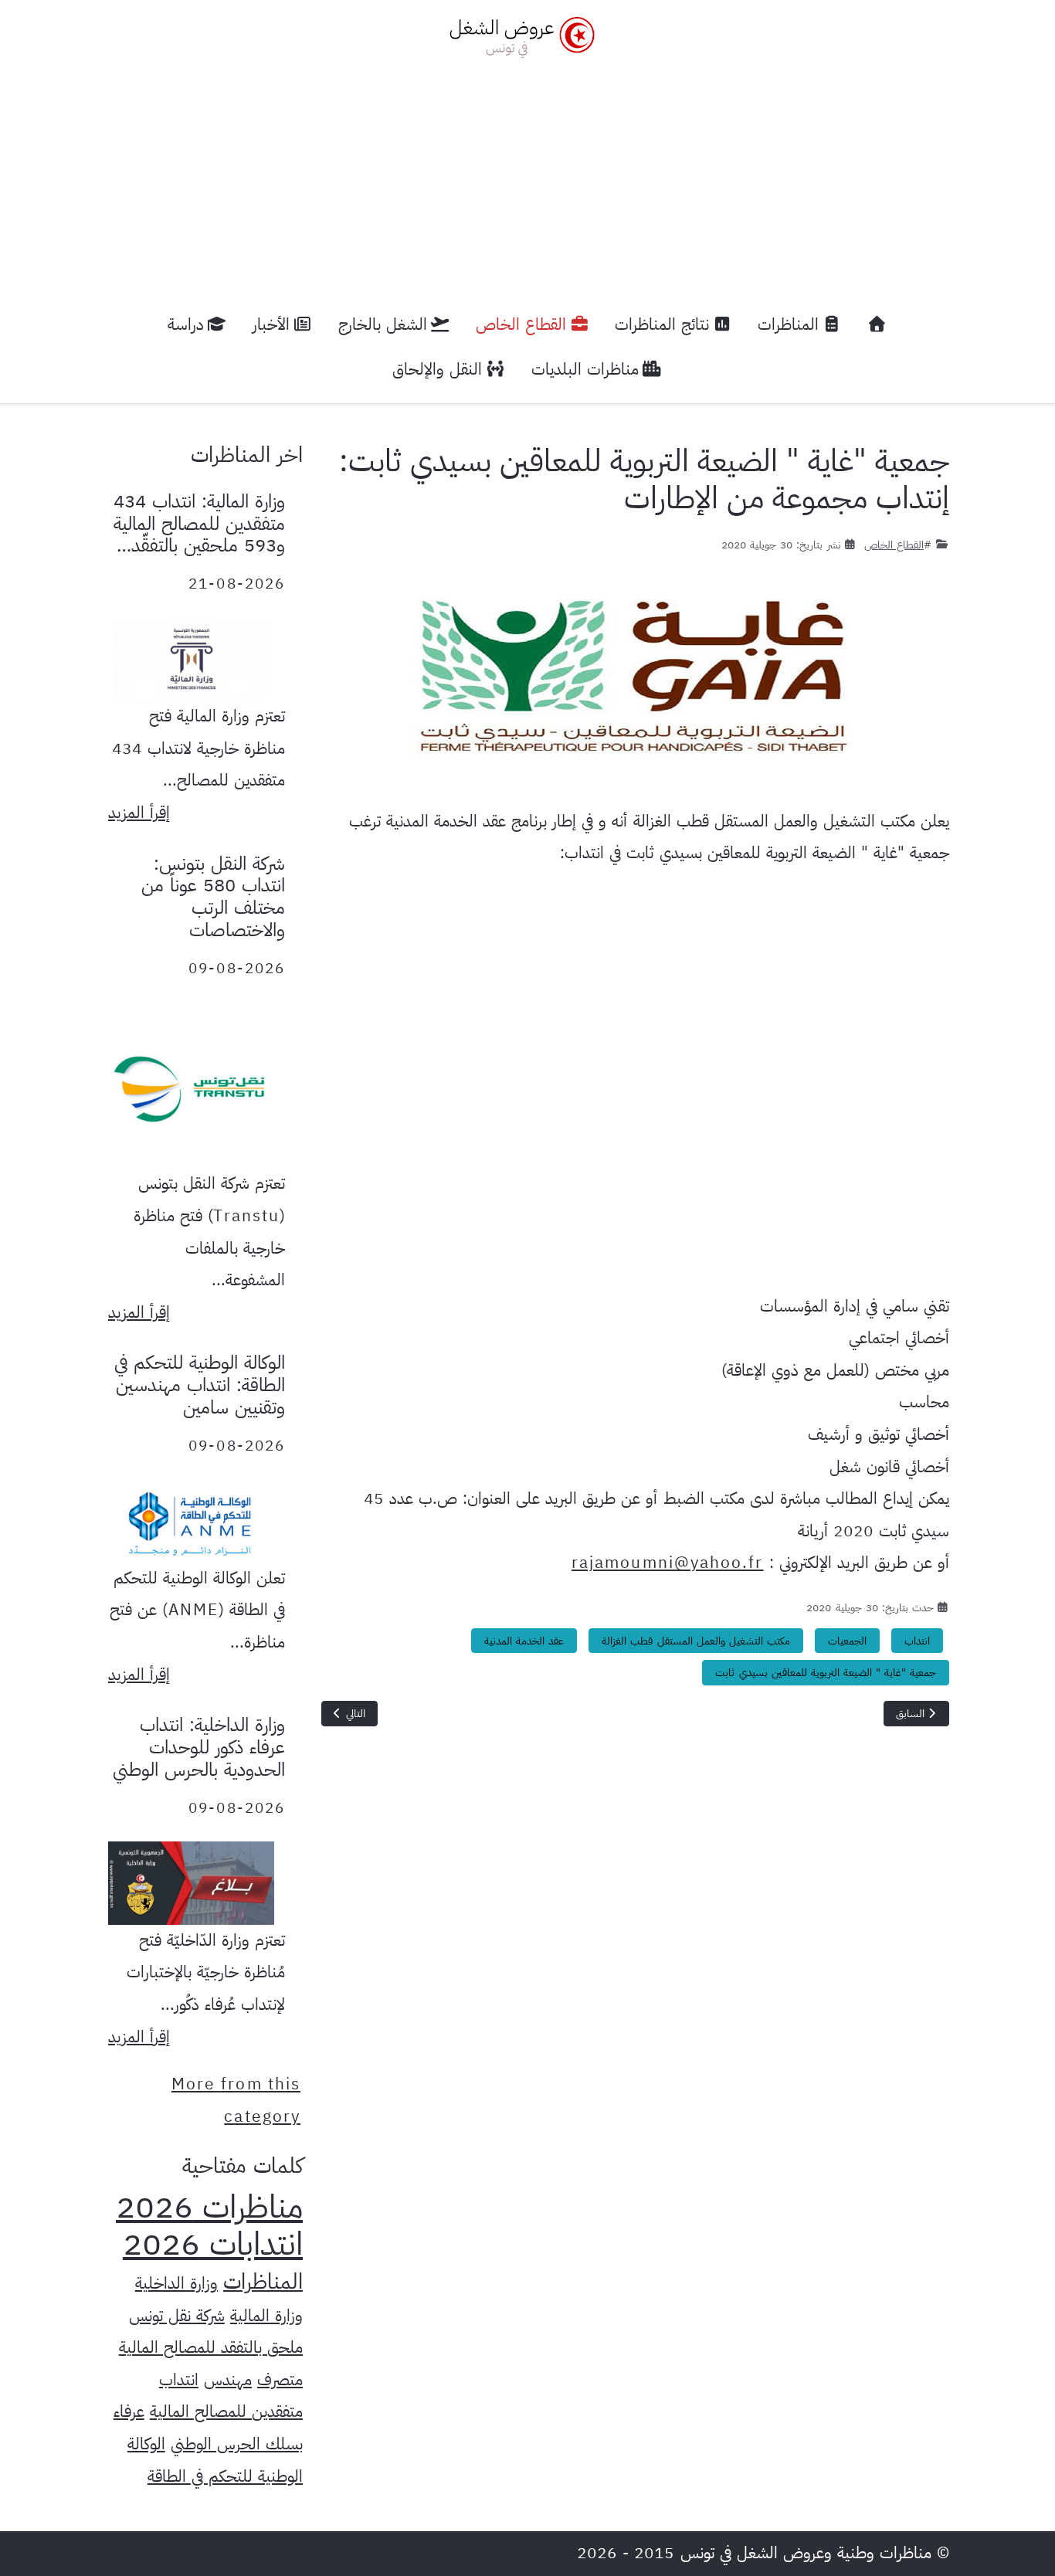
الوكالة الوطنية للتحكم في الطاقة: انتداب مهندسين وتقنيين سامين (200, 1385)
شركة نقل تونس (177, 2316)
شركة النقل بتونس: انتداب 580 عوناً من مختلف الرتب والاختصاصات (213, 897)
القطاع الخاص (894, 545)
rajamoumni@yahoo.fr (668, 1563)
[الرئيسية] (877, 325)
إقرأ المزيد (139, 813)
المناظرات (263, 2282)
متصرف (280, 2380)
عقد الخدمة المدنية (524, 1641)
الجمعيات (847, 1641)
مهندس (228, 2380)
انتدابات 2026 (213, 2244)
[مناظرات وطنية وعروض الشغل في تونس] (518, 35)
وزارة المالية (266, 2316)
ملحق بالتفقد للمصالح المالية (211, 2347)
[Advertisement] (527, 175)
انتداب (917, 1641)
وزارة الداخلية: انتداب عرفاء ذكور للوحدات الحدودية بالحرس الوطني (199, 1747)
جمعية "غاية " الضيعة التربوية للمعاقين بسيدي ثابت (826, 1673)
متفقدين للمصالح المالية (226, 2411)
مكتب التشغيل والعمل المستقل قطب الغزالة (695, 1641)
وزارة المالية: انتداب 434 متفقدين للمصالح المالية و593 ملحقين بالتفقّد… (199, 524)
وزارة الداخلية (176, 2283)
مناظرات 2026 (209, 2207)
